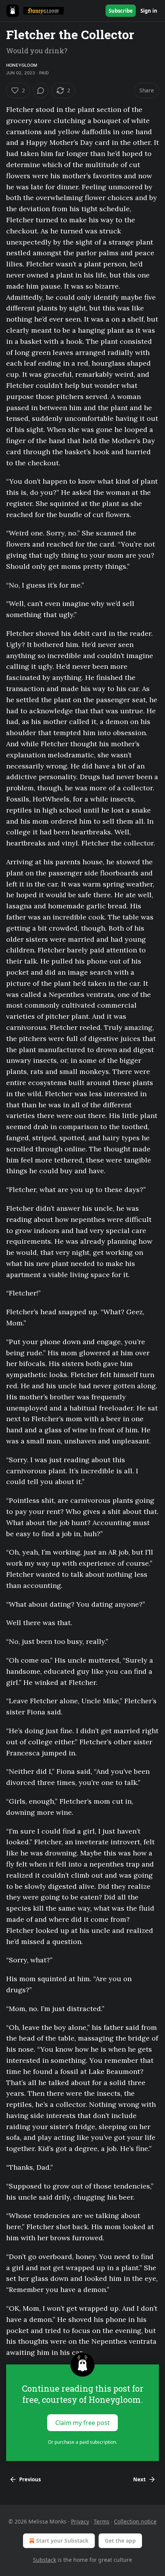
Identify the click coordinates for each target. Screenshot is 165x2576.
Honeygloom (22, 65)
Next (139, 2479)
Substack (45, 2560)
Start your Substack (62, 2541)
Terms (101, 2521)
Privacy (80, 2521)
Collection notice (135, 2521)
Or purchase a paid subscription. (82, 2442)
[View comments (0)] (41, 90)
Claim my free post (82, 2423)
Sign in (149, 11)
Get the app (120, 2541)
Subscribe (121, 11)
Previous (30, 2479)
